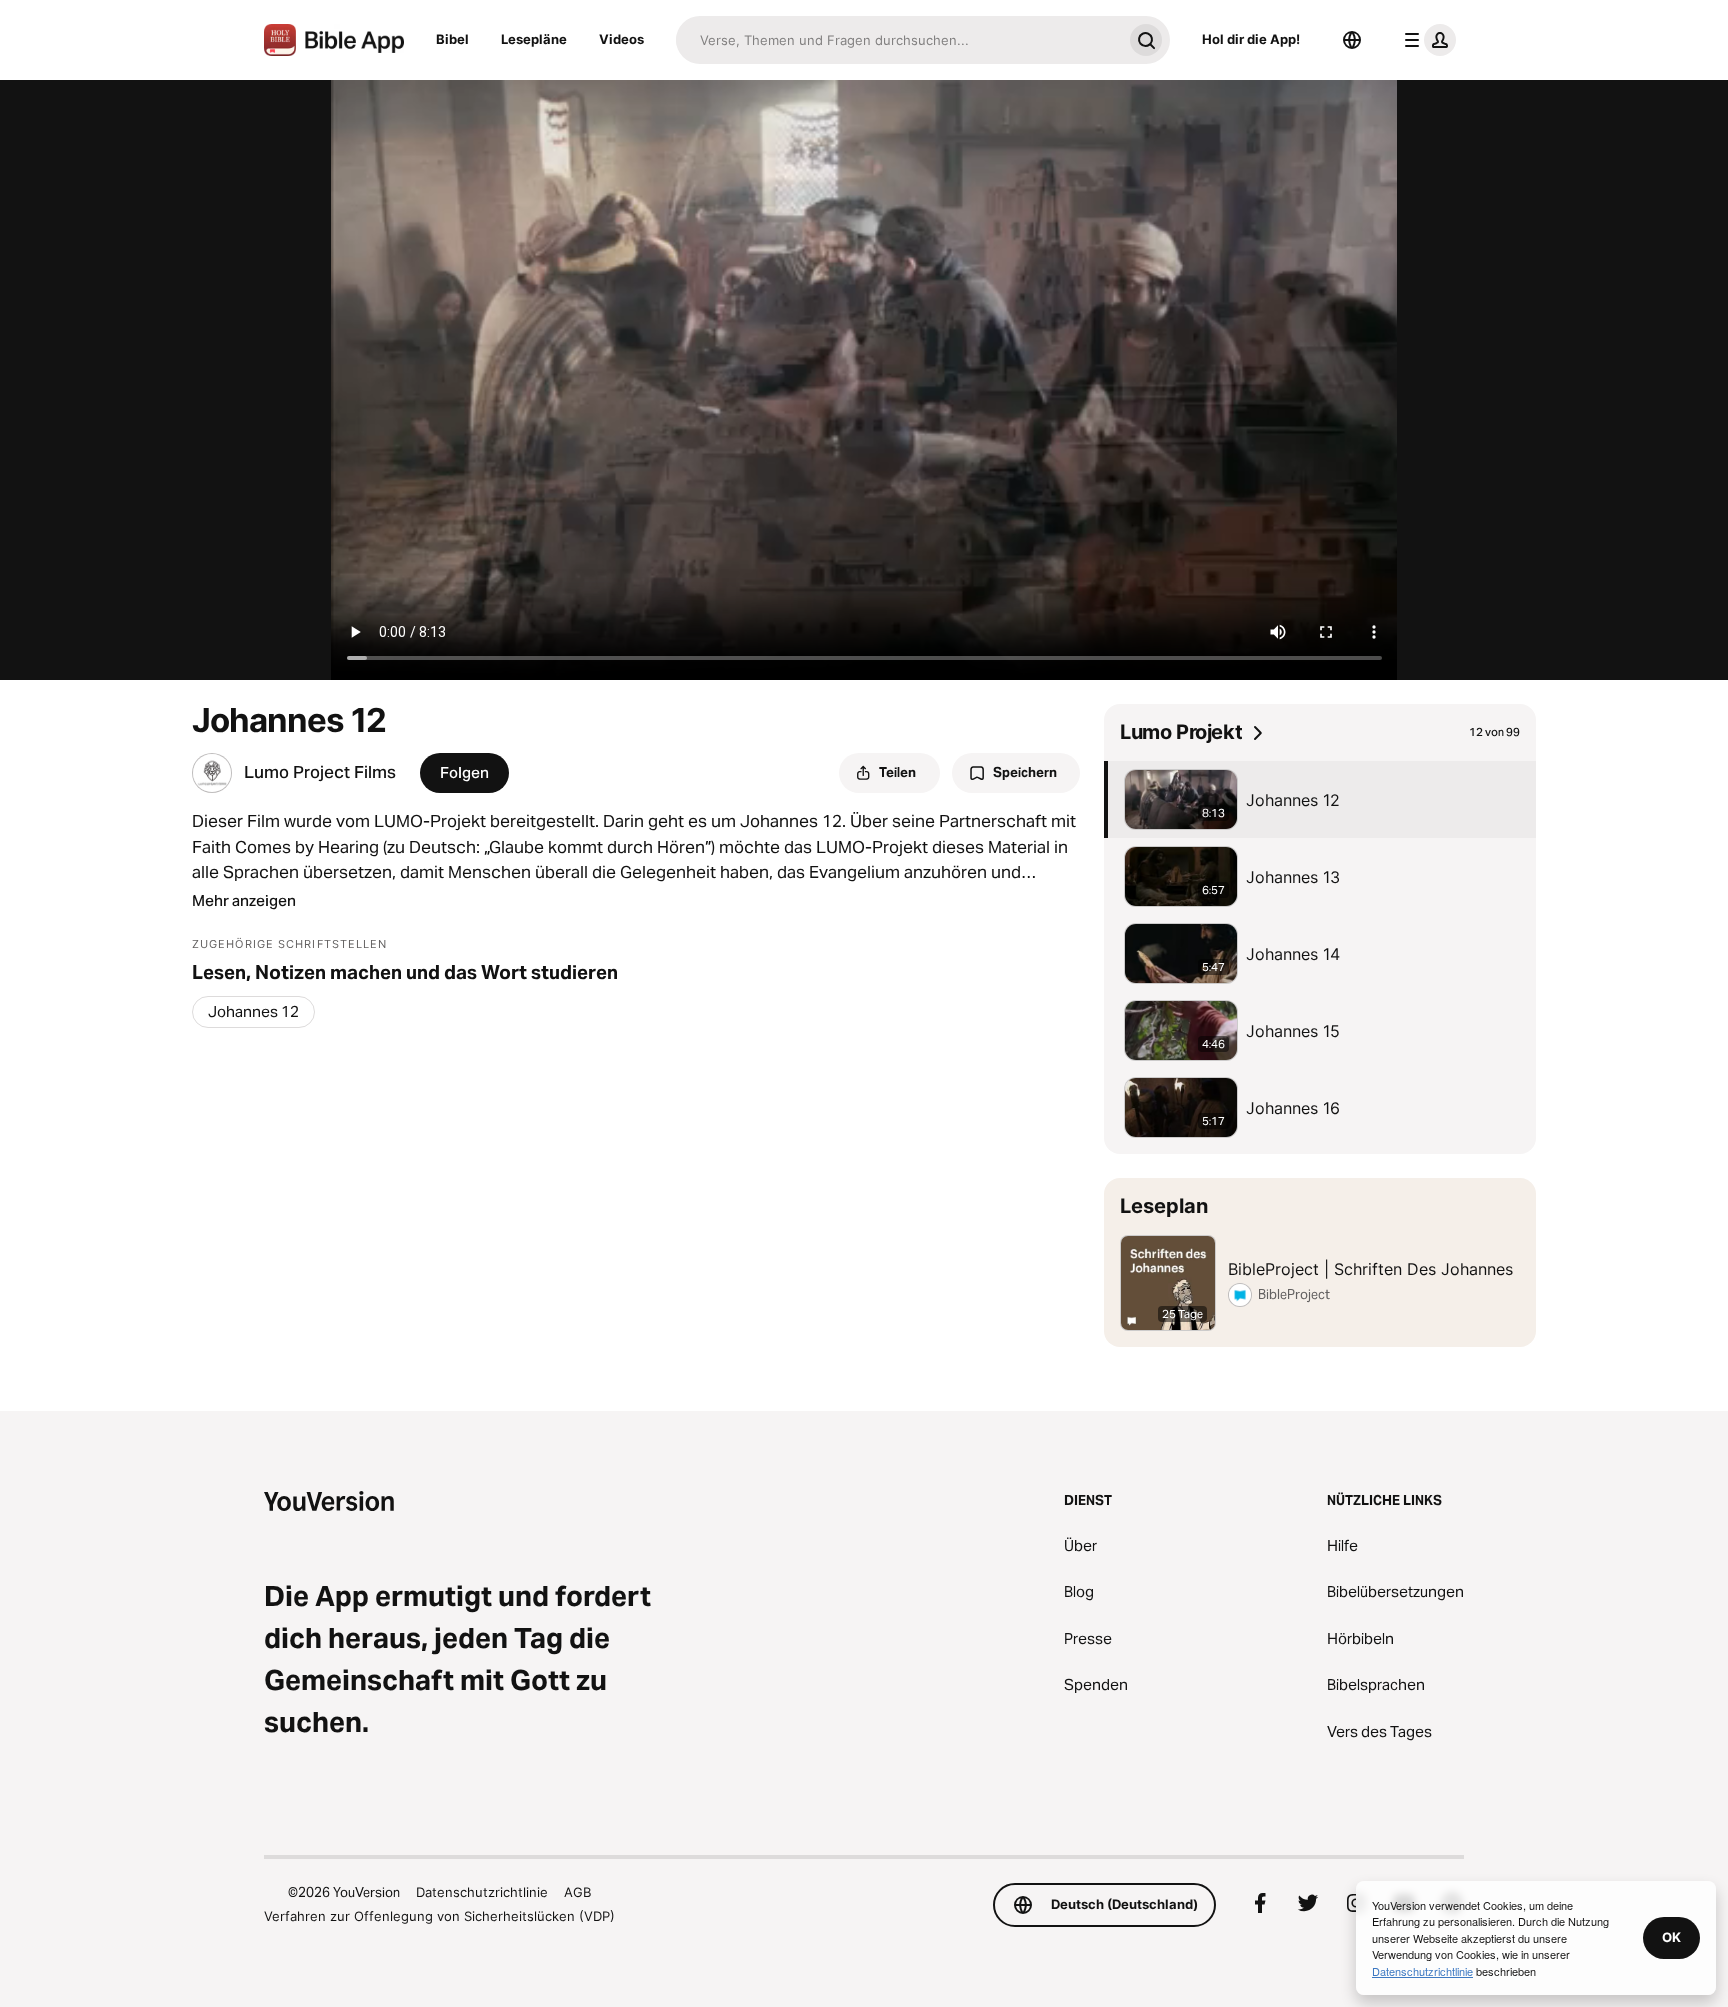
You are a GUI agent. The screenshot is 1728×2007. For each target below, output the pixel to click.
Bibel (452, 39)
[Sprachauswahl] (1352, 40)
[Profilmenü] (1426, 40)
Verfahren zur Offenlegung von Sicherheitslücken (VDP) (439, 1916)
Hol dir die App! (1251, 39)
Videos (621, 39)
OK (1671, 1937)
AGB (577, 1892)
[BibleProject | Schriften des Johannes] (1320, 1262)
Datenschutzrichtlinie (482, 1892)
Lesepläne (534, 39)
